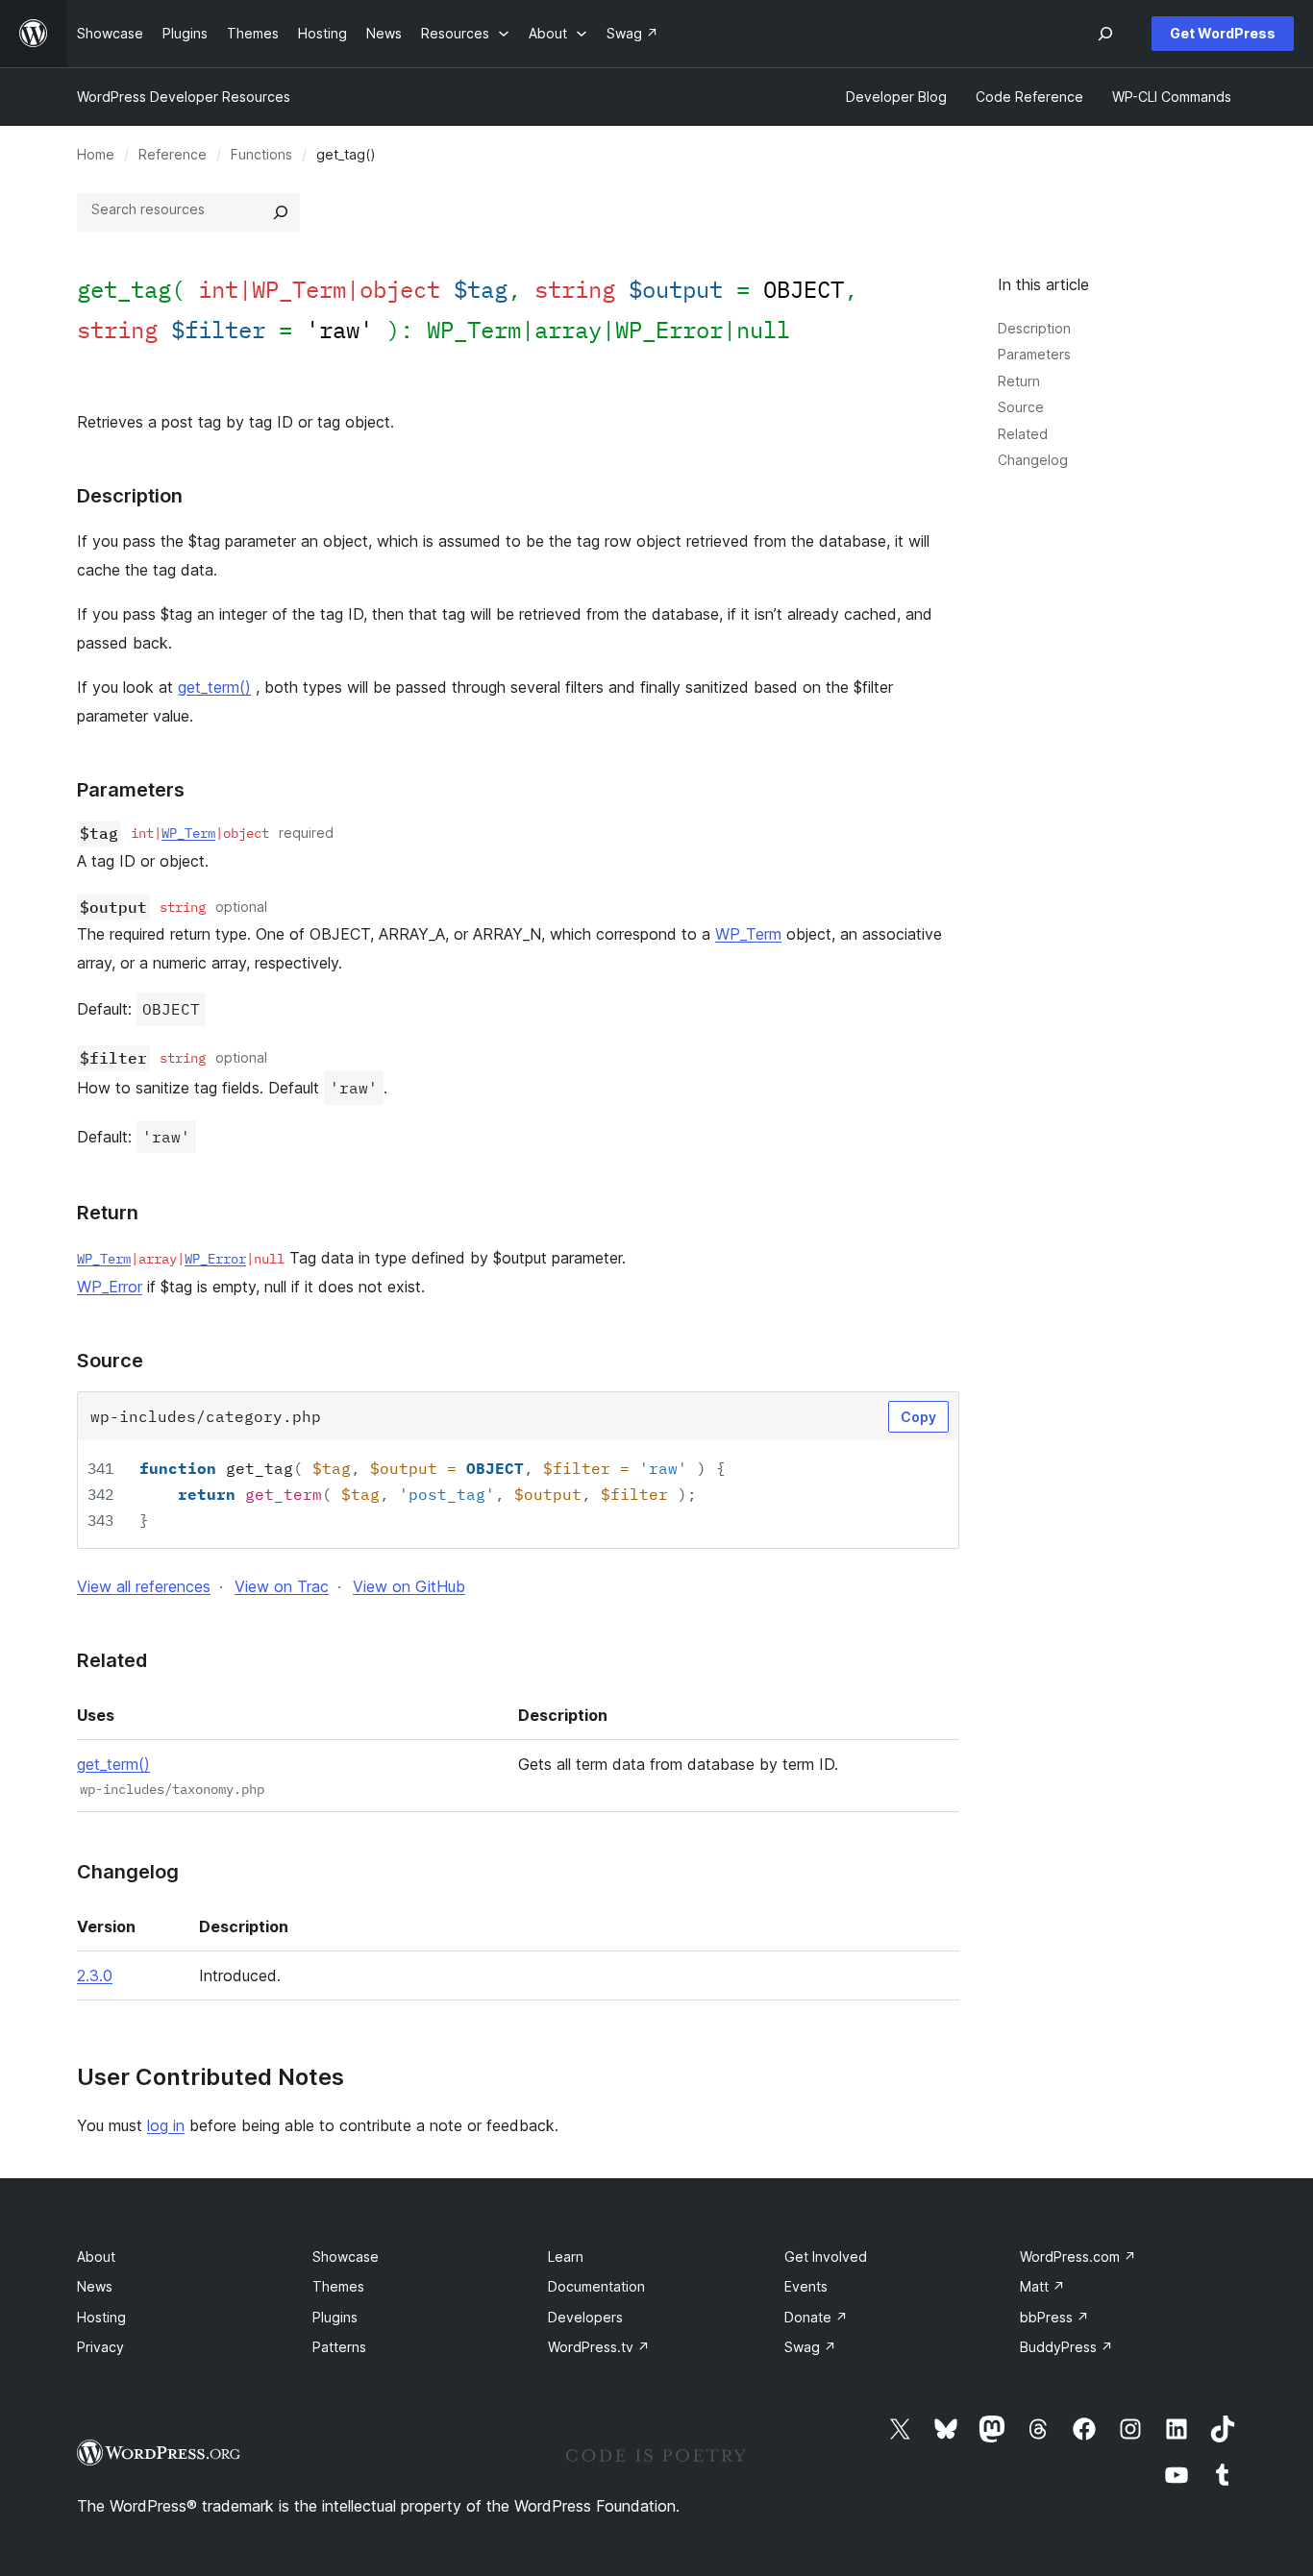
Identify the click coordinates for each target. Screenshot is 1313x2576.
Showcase (346, 2257)
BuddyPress (1066, 2347)
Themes (338, 2286)
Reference (173, 154)
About (96, 2257)
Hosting (101, 2317)
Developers (585, 2317)
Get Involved (826, 2257)
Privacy (100, 2347)
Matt (1042, 2286)
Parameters (1034, 354)
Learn (566, 2257)
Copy (918, 1417)
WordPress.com (1078, 2257)
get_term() (214, 687)
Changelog (1033, 460)
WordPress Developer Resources (184, 97)
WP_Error (669, 330)
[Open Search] (1105, 34)
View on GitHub (409, 1586)
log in (166, 2125)
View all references (144, 1586)
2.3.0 (95, 1975)
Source (1021, 407)
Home (96, 154)
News (95, 2286)
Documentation (596, 2286)
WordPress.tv (599, 2347)
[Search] (281, 212)
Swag (810, 2347)
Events (806, 2286)
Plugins (335, 2317)
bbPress (1054, 2317)
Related (1023, 434)
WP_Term (474, 330)
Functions (261, 154)
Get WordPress (1223, 33)
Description (1034, 328)
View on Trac (282, 1586)
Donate (816, 2317)
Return (1019, 381)
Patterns (339, 2347)
